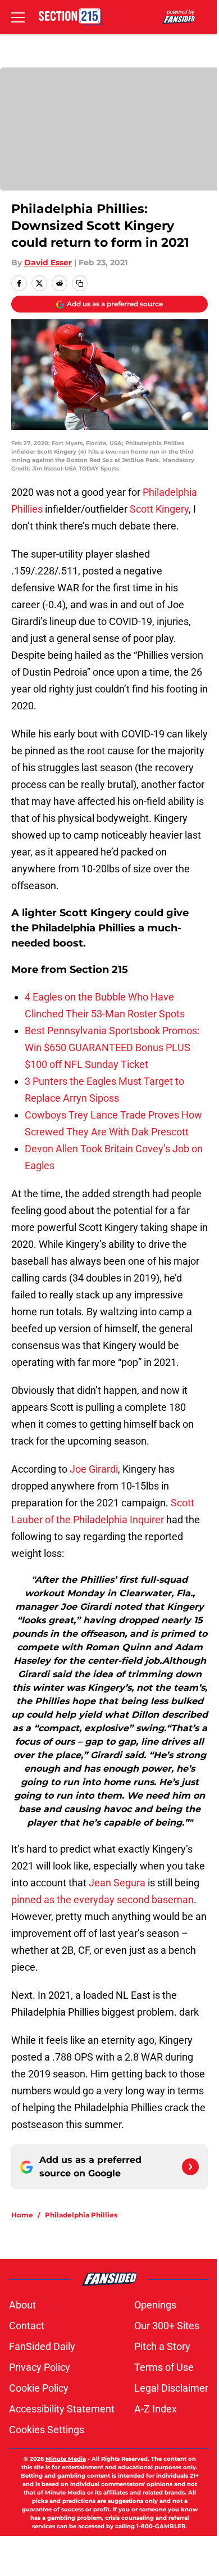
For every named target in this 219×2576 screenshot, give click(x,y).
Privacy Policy (40, 2367)
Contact (27, 2326)
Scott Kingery (159, 509)
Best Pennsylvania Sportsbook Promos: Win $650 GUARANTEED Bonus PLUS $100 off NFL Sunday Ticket (112, 1047)
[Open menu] (18, 17)
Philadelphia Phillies (81, 2215)
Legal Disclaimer (171, 2388)
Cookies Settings (47, 2430)
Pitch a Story (162, 2346)
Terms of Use (164, 2367)
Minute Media (66, 2459)
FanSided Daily (42, 2346)
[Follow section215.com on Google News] (190, 2167)
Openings (155, 2305)
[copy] (80, 283)
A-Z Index (156, 2409)
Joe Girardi (94, 1469)
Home (22, 2215)
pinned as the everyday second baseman (102, 1900)
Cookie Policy (39, 2388)
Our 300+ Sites (167, 2326)
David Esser (48, 262)
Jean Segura (117, 1883)
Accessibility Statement (62, 2409)
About (22, 2305)
